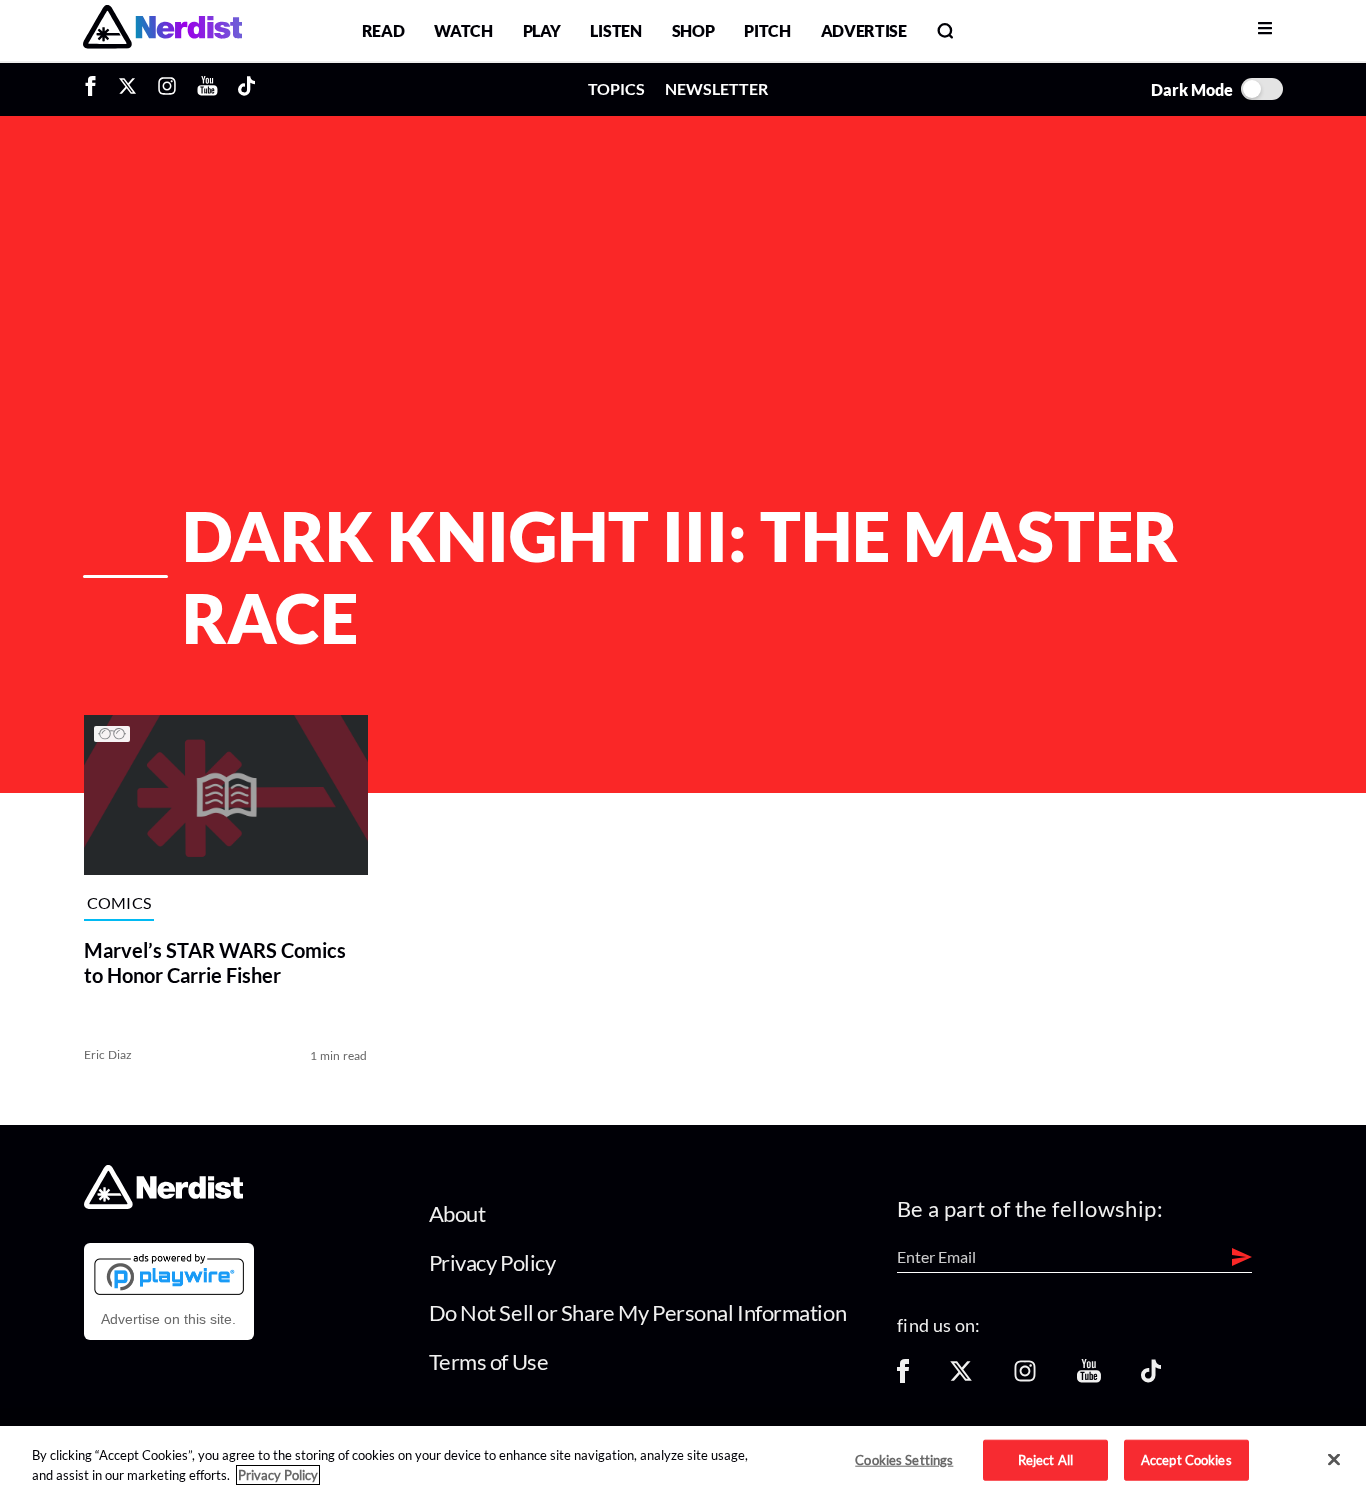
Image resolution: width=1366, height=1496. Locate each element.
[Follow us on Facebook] (903, 1377)
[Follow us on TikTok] (1151, 1377)
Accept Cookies (1186, 1459)
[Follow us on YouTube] (1089, 1377)
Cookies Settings (904, 1459)
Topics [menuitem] (616, 88)
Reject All (1045, 1459)
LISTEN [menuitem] (615, 30)
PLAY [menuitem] (542, 30)
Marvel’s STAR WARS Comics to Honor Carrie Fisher (215, 962)
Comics (119, 902)
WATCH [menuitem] (463, 30)
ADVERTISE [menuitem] (864, 30)
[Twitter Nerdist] (127, 89)
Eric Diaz (108, 1054)
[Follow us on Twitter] (961, 1377)
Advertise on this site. (168, 1319)
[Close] (1334, 1460)
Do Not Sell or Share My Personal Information (638, 1312)
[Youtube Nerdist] (207, 89)
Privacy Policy (492, 1262)
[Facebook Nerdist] (95, 89)
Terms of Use (489, 1361)
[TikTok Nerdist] (246, 89)
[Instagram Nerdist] (167, 89)
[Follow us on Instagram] (1025, 1377)
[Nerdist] (162, 30)
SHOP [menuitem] (693, 30)
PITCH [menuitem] (767, 30)
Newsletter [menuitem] (716, 88)
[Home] (163, 1202)
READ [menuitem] (383, 30)
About (457, 1213)
